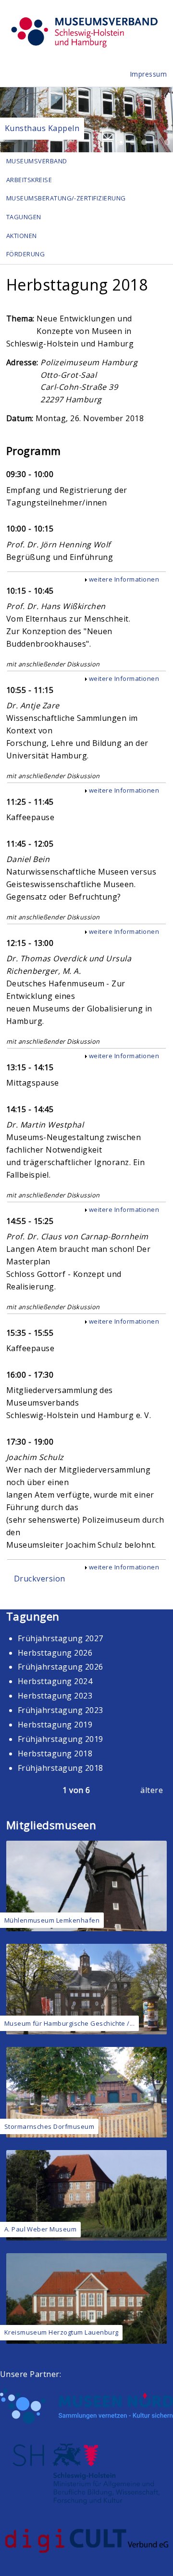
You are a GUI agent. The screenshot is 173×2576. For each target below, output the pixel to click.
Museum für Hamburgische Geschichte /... (70, 2023)
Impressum (148, 74)
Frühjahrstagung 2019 (61, 1739)
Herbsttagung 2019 (55, 1725)
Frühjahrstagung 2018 (61, 1768)
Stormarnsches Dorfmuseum (49, 2126)
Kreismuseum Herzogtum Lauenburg (62, 2332)
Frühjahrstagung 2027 (61, 1638)
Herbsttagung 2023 (55, 1696)
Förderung (25, 254)
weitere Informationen (124, 579)
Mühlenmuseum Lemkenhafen (52, 1920)
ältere (152, 1790)
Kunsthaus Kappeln (42, 128)
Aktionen (22, 236)
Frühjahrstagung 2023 (61, 1710)
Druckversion (40, 1579)
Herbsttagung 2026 (55, 1653)
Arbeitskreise (29, 180)
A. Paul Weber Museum (41, 2229)
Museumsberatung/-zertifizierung (66, 198)
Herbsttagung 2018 (55, 1753)
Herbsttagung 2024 (55, 1681)
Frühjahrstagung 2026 (61, 1667)
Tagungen (24, 217)
